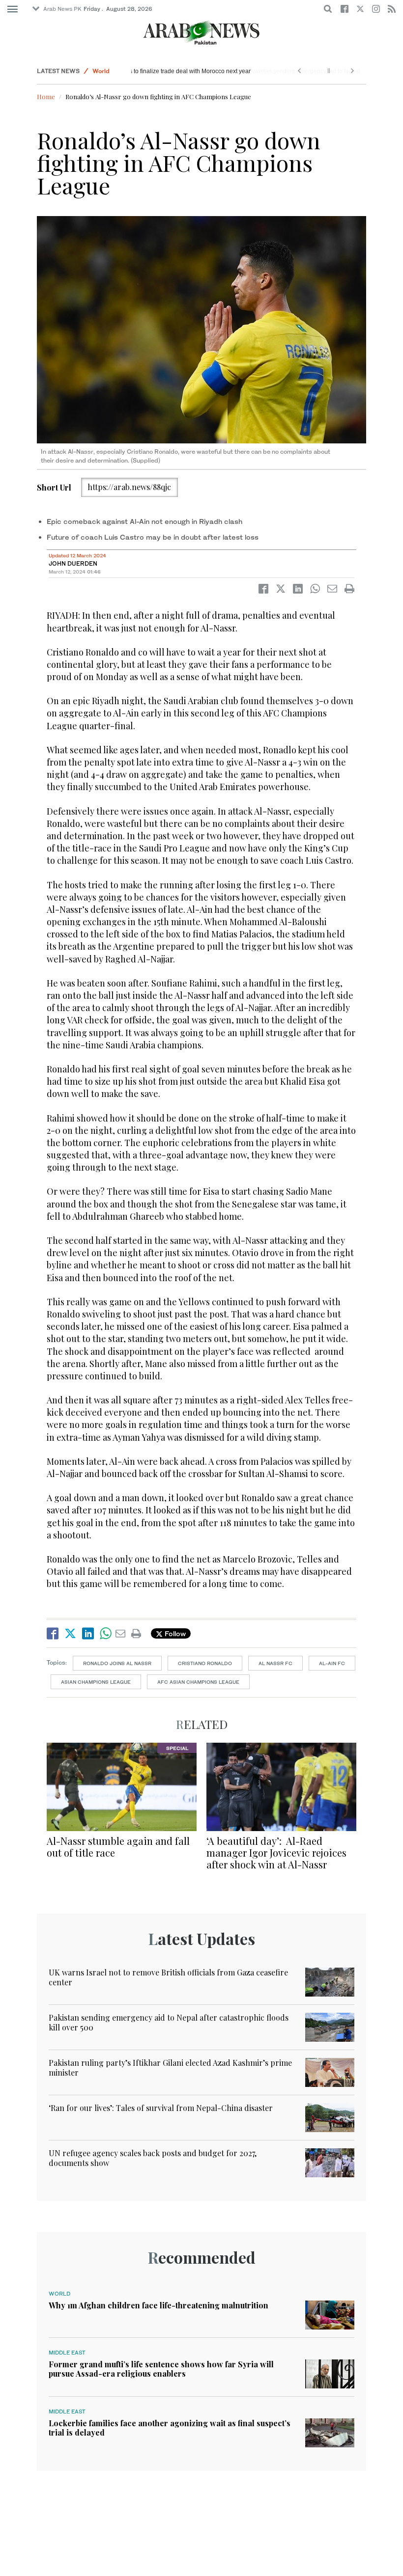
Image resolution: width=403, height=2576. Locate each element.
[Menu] (13, 9)
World (101, 71)
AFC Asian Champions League (198, 1682)
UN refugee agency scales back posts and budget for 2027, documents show (153, 2158)
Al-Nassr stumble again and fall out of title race (118, 1847)
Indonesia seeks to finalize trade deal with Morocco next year (217, 71)
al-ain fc (332, 1663)
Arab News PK (62, 9)
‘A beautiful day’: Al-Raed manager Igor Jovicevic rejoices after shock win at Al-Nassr (276, 1852)
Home (46, 96)
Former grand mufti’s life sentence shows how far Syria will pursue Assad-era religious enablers (161, 2369)
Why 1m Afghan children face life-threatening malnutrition (158, 2305)
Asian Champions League (96, 1682)
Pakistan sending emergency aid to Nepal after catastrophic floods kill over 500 (169, 2022)
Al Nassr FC (275, 1663)
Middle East (67, 2353)
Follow (174, 1633)
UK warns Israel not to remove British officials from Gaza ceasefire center (168, 1977)
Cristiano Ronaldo (205, 1663)
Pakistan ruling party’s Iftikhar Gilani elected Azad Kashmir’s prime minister (170, 2067)
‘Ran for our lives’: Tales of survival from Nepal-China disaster (161, 2108)
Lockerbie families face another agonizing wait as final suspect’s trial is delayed (170, 2428)
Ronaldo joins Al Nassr (117, 1663)
